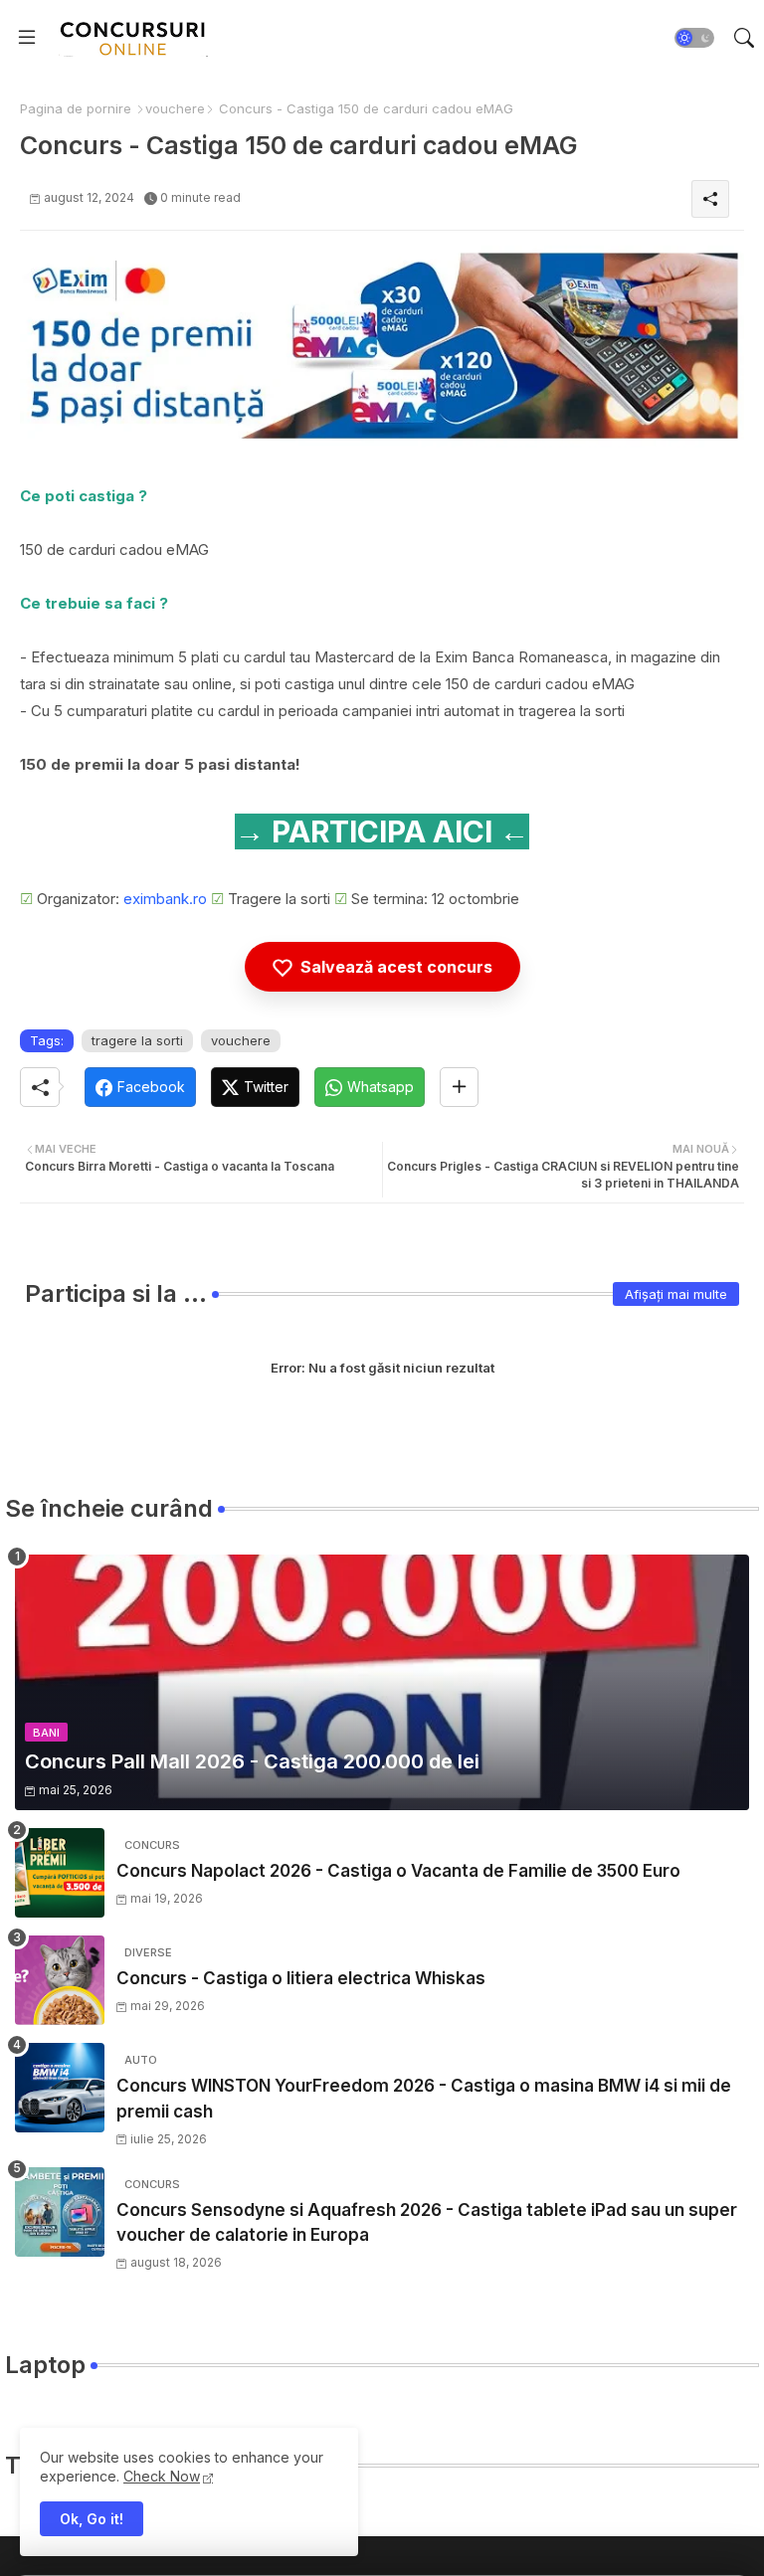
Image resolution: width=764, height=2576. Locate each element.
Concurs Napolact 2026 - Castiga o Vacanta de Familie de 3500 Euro (398, 1871)
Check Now (162, 2476)
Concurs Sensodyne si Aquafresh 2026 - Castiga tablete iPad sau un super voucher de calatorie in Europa (427, 2223)
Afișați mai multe (676, 1294)
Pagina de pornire (76, 108)
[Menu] (27, 38)
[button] (694, 38)
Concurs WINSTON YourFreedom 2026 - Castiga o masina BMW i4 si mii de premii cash (424, 2099)
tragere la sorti (137, 1040)
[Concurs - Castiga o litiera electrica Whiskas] (60, 1980)
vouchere (175, 108)
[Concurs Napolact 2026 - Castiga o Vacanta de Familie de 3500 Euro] (60, 1873)
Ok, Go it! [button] (92, 2519)
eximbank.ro (165, 899)
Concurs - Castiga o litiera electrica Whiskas (301, 1978)
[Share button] (459, 1087)
